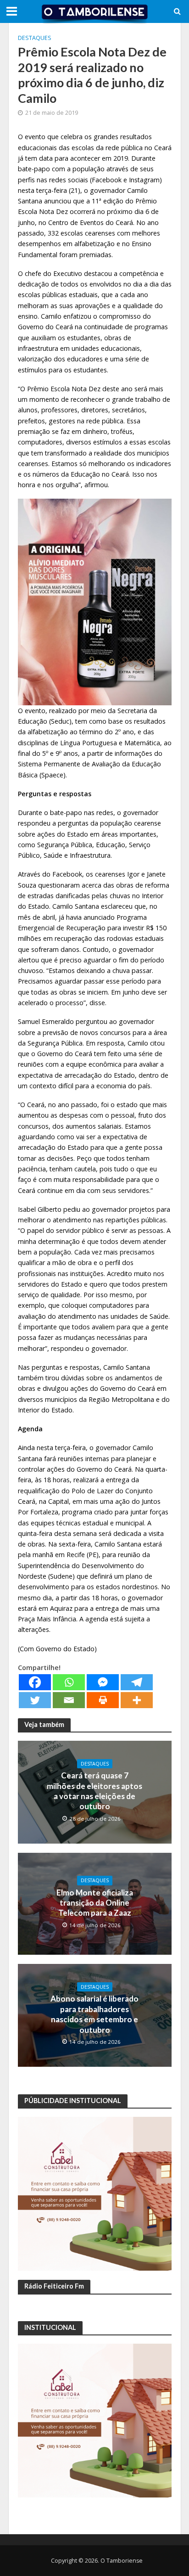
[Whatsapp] (69, 1682)
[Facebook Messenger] (103, 1682)
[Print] (103, 1700)
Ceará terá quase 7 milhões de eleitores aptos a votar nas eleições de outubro (94, 1791)
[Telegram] (137, 1682)
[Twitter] (35, 1700)
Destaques (35, 38)
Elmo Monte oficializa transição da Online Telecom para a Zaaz (95, 1903)
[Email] (69, 1700)
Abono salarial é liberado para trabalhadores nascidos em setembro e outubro (94, 2014)
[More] (137, 1700)
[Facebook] (35, 1682)
